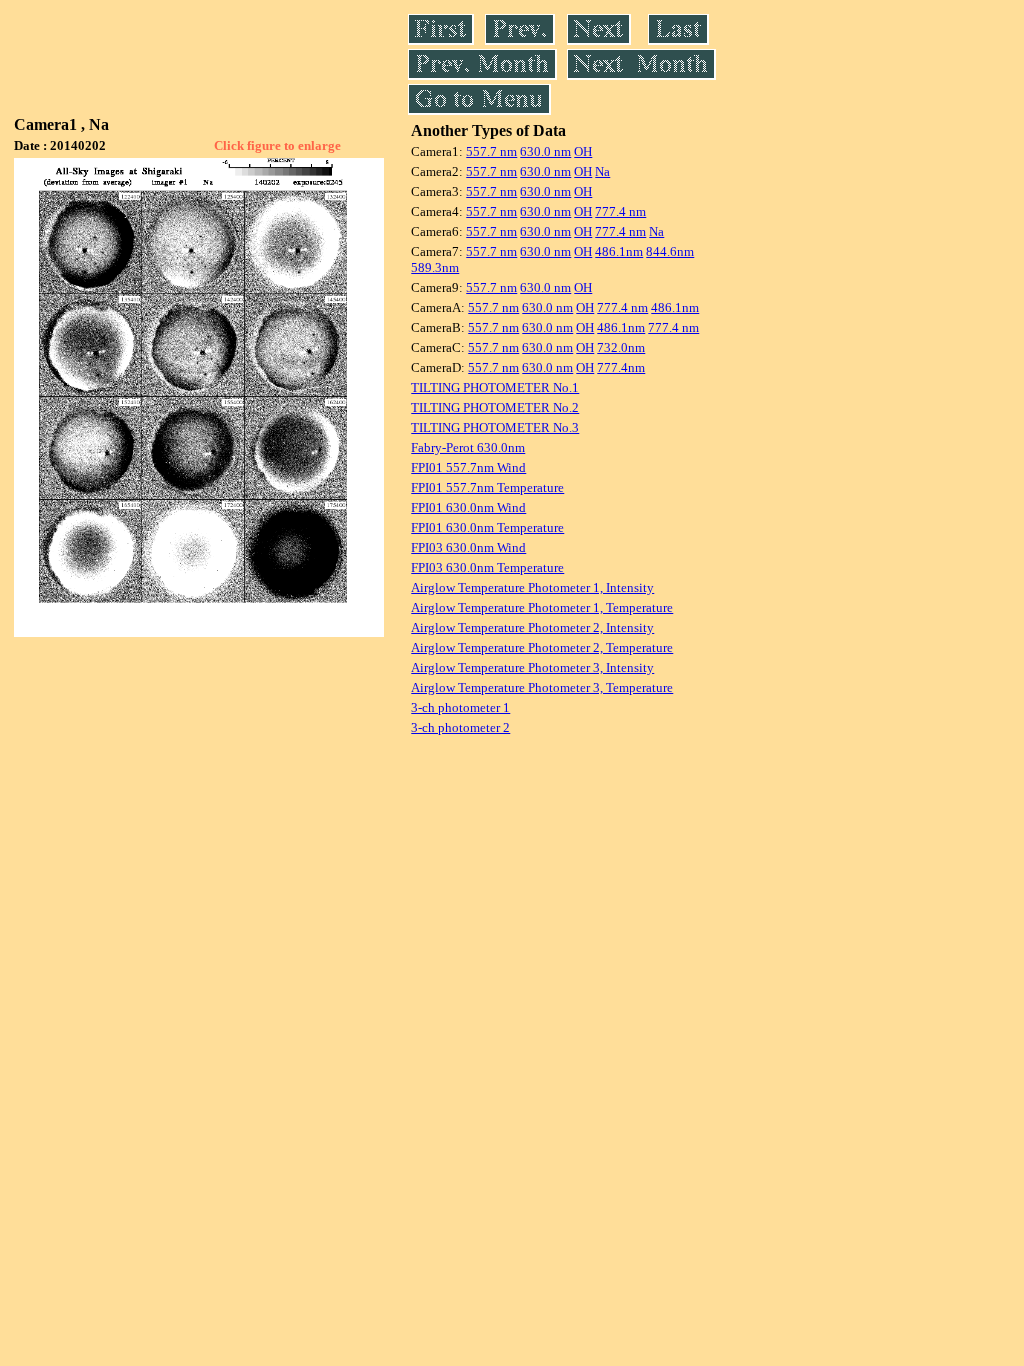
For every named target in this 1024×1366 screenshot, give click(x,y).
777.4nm (621, 367)
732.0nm (621, 347)
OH (583, 151)
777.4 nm (620, 211)
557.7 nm (491, 151)
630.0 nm (545, 151)
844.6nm (670, 251)
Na (602, 171)
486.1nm (619, 251)
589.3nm (435, 267)
